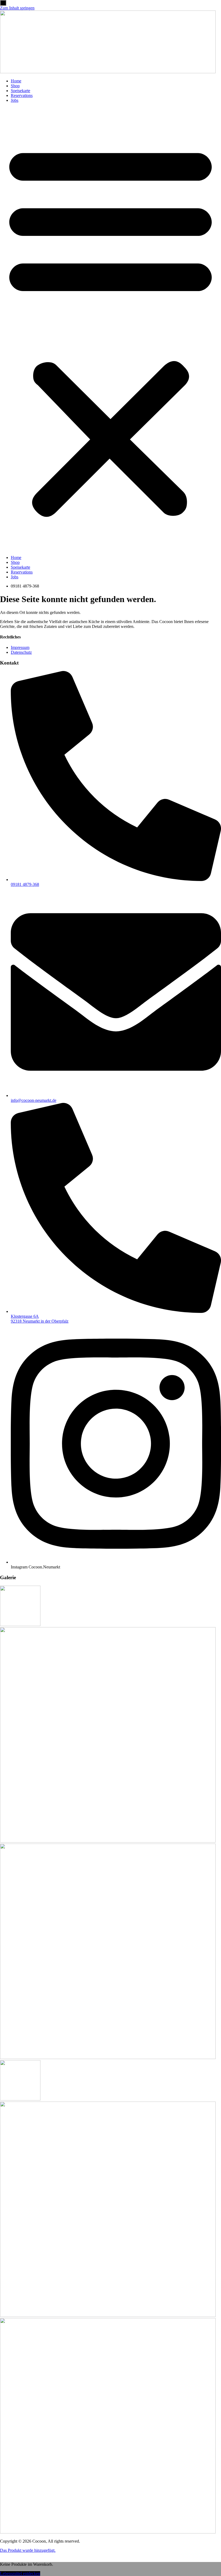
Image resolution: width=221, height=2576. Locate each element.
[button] (110, 329)
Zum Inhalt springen (17, 8)
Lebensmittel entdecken (20, 2573)
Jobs (15, 100)
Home (16, 81)
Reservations (22, 95)
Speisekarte (20, 91)
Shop (15, 86)
